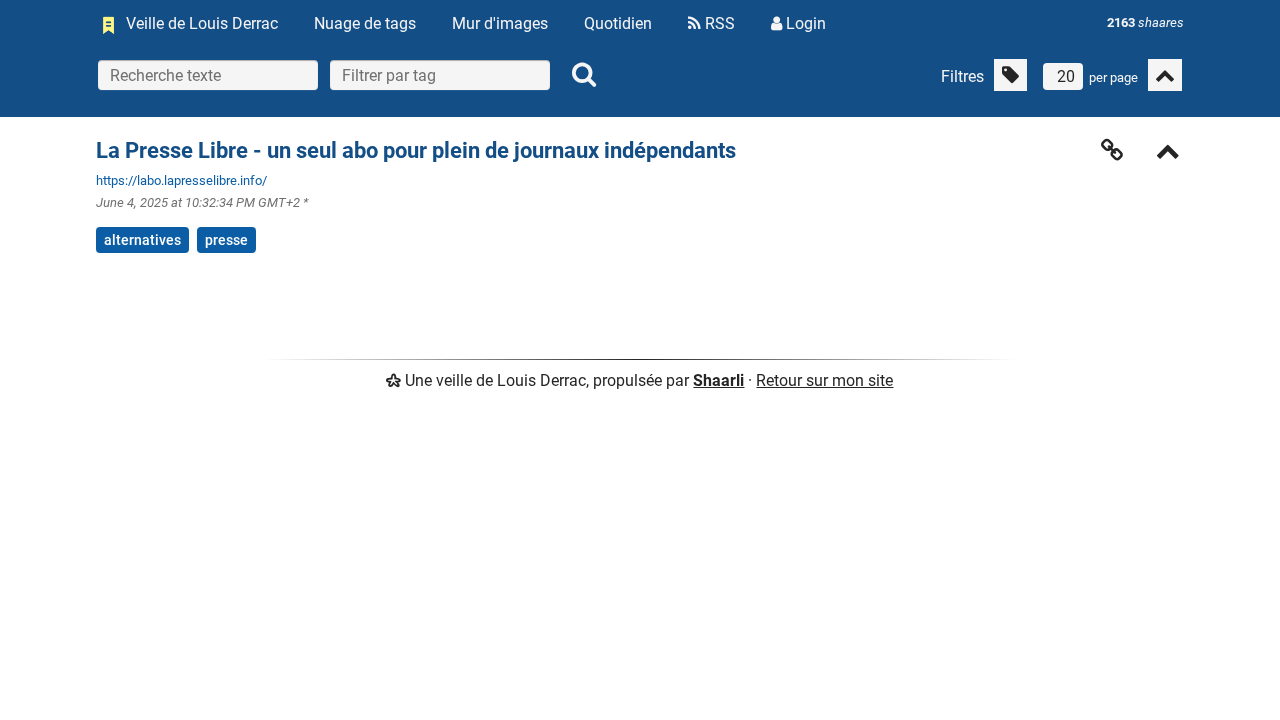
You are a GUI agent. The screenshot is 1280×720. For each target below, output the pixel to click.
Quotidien (618, 23)
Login (804, 23)
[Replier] (1168, 153)
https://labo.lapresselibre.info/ (181, 180)
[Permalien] (1112, 150)
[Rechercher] (584, 75)
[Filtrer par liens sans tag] (1010, 75)
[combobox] (440, 75)
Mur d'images (500, 23)
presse (226, 240)
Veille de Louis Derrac (202, 23)
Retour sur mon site (824, 380)
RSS (718, 23)
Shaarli (718, 380)
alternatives (142, 240)
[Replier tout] (1165, 75)
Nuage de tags (365, 23)
